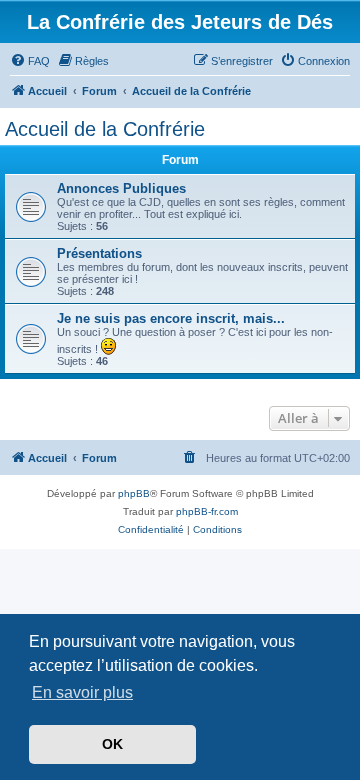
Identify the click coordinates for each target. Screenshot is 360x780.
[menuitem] (30, 61)
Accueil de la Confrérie (105, 129)
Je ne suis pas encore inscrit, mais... (171, 318)
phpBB (134, 493)
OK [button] (112, 744)
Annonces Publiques (121, 188)
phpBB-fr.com (207, 511)
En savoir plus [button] (82, 692)
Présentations (99, 253)
